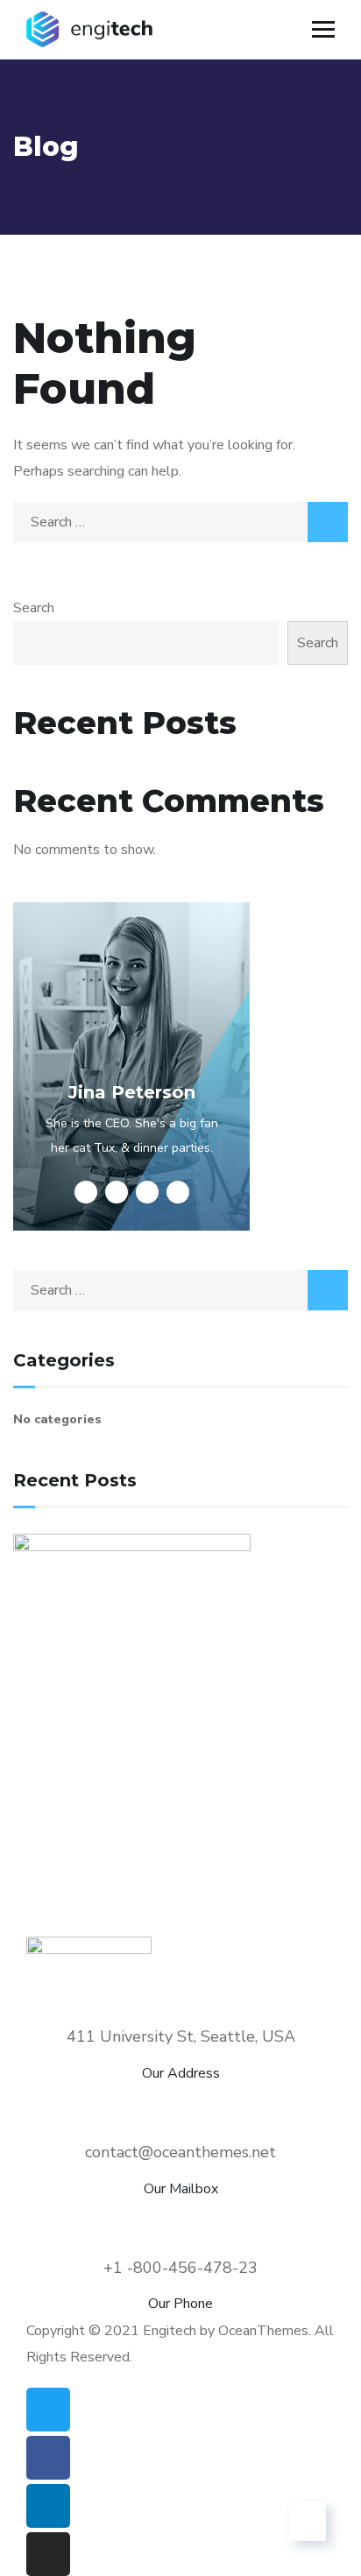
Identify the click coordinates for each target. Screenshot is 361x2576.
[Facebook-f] (48, 2458)
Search (34, 608)
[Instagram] (48, 2554)
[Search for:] (180, 522)
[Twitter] (48, 2410)
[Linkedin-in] (48, 2506)
